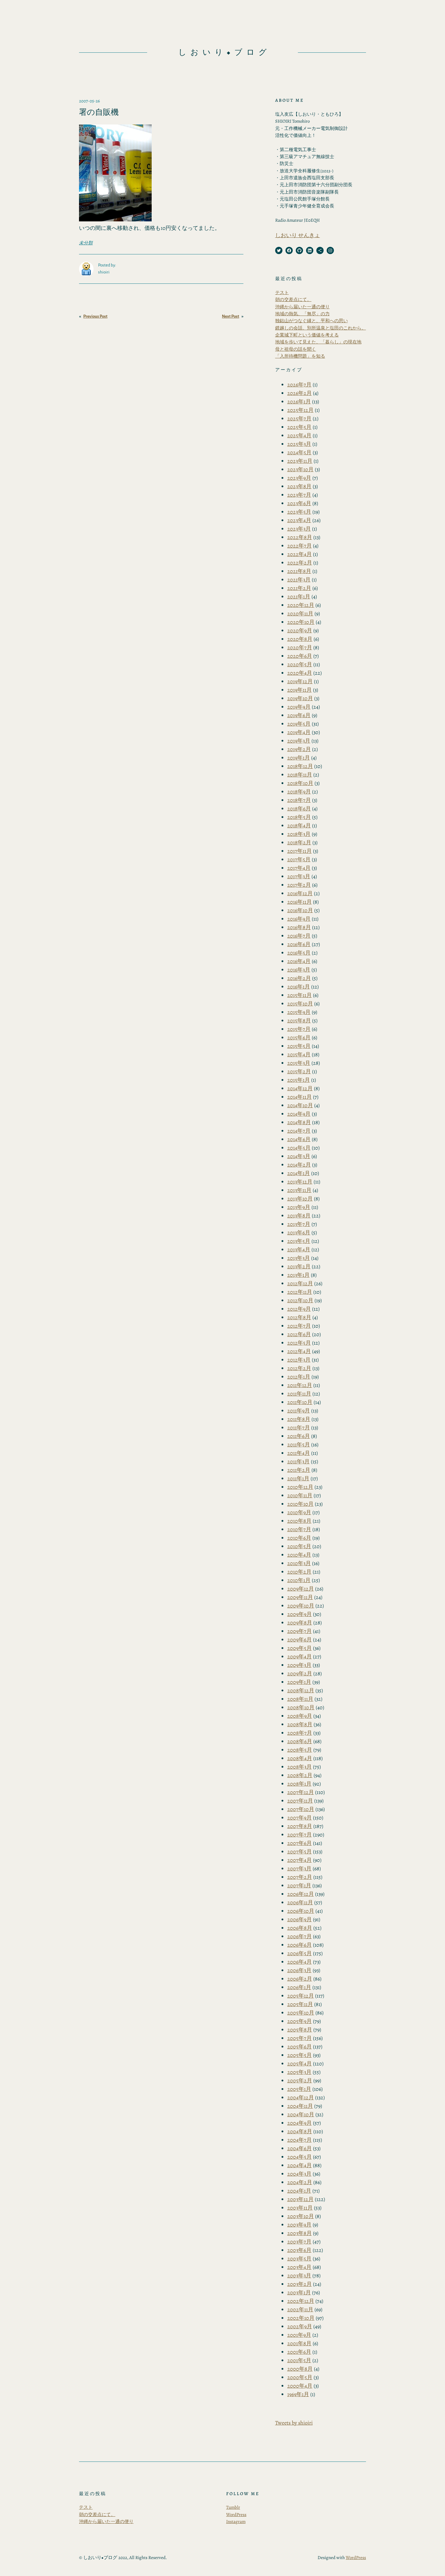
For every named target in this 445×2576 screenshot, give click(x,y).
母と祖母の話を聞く (296, 349)
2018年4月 (299, 826)
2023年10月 (300, 469)
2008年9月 (300, 1716)
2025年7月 (299, 419)
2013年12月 (300, 1182)
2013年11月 (299, 1190)
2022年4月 (300, 554)
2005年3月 (299, 2072)
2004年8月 (300, 2131)
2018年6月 (299, 809)
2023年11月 (300, 461)
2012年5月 (299, 1343)
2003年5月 (299, 2259)
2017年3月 (299, 876)
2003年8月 (300, 2233)
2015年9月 (299, 1012)
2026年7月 (299, 385)
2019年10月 (300, 698)
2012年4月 (299, 1351)
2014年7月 (299, 1131)
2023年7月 (299, 495)
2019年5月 (299, 724)
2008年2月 (300, 1775)
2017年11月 (300, 851)
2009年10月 (301, 1606)
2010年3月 (299, 1563)
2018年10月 (300, 783)
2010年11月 (300, 1495)
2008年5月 (300, 1750)
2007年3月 (299, 1869)
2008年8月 (300, 1724)
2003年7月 (299, 2242)
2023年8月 (299, 486)
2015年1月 (299, 1080)
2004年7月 (300, 2140)
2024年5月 (299, 452)
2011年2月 (299, 1470)
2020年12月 (301, 605)
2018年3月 (299, 834)
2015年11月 (300, 995)
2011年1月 (298, 1478)
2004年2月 (300, 2182)
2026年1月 (299, 402)
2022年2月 (300, 563)
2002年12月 (301, 2301)
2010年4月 (299, 1555)
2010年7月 (299, 1529)
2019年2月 (299, 749)
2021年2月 (299, 588)
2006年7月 (300, 1936)
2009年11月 (300, 1597)
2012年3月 (299, 1360)
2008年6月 (300, 1741)
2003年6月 (299, 2250)
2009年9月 (300, 1614)
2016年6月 (299, 944)
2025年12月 (300, 410)
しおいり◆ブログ (224, 52)
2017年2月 (299, 885)
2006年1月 (299, 1987)
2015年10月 (300, 1004)
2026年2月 (300, 393)
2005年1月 (299, 2089)
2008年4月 (300, 1758)
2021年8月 (299, 571)
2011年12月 (300, 1385)
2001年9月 (299, 2335)
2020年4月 (300, 673)
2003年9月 (299, 2225)
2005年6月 (300, 2047)
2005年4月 (300, 2064)
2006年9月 (300, 1919)
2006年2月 (300, 1979)
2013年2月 (299, 1266)
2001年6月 (299, 2352)
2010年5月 (299, 1546)
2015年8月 (299, 1021)
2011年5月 (299, 1445)
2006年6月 (300, 1945)
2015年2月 (299, 1071)
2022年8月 (300, 537)
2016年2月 (299, 978)
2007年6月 (300, 1843)
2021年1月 (299, 597)
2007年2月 (300, 1877)
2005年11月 (300, 2004)
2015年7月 (299, 1029)
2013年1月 (298, 1275)
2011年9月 (299, 1411)
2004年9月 (300, 2123)
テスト (282, 293)
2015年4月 (299, 1055)
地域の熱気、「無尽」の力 (302, 314)
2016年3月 (299, 970)
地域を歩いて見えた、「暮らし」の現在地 (318, 342)
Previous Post (95, 316)
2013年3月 (299, 1258)
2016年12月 (300, 893)
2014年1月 (299, 1173)
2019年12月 (300, 681)
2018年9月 (299, 792)
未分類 (86, 243)
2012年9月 (299, 1309)
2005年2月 (300, 2081)
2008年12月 (301, 1690)
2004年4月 (300, 2165)
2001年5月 (299, 2360)
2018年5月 (299, 817)
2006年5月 (300, 1953)
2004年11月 (300, 2106)
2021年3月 (299, 580)
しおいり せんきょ (298, 235)
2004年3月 (299, 2174)
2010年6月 (299, 1538)
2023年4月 (299, 520)
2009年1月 (299, 1682)
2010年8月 (299, 1521)
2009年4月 (300, 1657)
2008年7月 (300, 1733)
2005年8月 (300, 2030)
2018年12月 (300, 766)
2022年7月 (300, 546)
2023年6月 (299, 503)
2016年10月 (300, 910)
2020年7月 (300, 647)
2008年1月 (299, 1784)
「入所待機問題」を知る (300, 356)
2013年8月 (299, 1216)
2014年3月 (299, 1156)
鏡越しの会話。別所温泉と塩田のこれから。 (321, 328)
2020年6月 (300, 656)
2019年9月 (299, 707)
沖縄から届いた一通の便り (302, 307)
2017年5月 (299, 859)
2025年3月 (299, 444)
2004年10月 (301, 2114)
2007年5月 (300, 1852)
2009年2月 (300, 1674)
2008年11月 (300, 1699)
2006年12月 (301, 1894)
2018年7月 (299, 800)
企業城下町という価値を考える (307, 335)
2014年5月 (299, 1148)
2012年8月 (299, 1317)
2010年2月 (299, 1572)
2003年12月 (300, 2199)
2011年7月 (299, 1428)
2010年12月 (300, 1487)
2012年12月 (300, 1283)
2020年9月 (300, 631)
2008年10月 (301, 1707)
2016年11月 (300, 902)
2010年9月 (299, 1512)
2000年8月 (300, 2369)
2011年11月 (299, 1394)
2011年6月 (299, 1436)
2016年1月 (299, 987)
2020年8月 (300, 639)
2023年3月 (299, 529)
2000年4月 (300, 2386)
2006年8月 (300, 1928)
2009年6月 (300, 1640)
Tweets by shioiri (294, 2423)
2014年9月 (299, 1114)
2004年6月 (300, 2148)
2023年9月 (299, 478)
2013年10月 (300, 1199)
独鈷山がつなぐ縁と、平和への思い (311, 321)
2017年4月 (299, 868)
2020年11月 (300, 614)
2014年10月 (300, 1105)
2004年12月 (301, 2098)
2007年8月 (300, 1826)
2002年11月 (300, 2309)
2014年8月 (299, 1122)
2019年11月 (300, 690)
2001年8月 (299, 2343)
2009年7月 (300, 1631)
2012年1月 (299, 1377)
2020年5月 (300, 664)
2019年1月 (299, 758)
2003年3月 (299, 2276)
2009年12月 (301, 1589)
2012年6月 (299, 1334)
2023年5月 (299, 512)
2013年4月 (299, 1250)
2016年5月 (299, 953)
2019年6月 (299, 715)
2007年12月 (301, 1792)
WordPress (236, 2515)
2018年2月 (299, 843)
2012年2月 (299, 1368)
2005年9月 (300, 2021)
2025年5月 (299, 427)
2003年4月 (299, 2267)
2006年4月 (300, 1962)
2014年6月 (299, 1139)
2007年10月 (301, 1809)
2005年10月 (301, 2013)
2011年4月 (299, 1453)
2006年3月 (299, 1970)
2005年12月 (301, 1996)
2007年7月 (300, 1835)
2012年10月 (300, 1300)
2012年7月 (299, 1326)
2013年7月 (299, 1224)
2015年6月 (299, 1038)
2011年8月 (299, 1419)
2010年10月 (300, 1504)
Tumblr (233, 2507)
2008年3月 (300, 1767)
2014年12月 (300, 1088)
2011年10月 (300, 1402)
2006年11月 (300, 1902)
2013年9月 (299, 1207)
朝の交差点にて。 (293, 300)
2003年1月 (299, 2293)
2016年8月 (299, 927)
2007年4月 (300, 1860)
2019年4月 (299, 732)
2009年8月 (300, 1623)
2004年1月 (299, 2191)
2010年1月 (299, 1580)
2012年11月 (300, 1292)
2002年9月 (300, 2326)
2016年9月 (299, 919)
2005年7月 (300, 2038)
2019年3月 (299, 741)
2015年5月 (299, 1046)
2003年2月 (300, 2284)
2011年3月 (298, 1462)
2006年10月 (301, 1911)
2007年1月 (299, 1886)
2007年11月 (300, 1801)
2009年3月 (299, 1665)
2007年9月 (300, 1818)
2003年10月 (301, 2216)
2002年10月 (301, 2318)
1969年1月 (298, 2394)
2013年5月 (299, 1241)
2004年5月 (300, 2157)
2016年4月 (299, 961)
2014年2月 (299, 1165)
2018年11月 (300, 775)
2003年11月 (300, 2208)
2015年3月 (299, 1063)
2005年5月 (300, 2055)
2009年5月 (300, 1648)
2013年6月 (299, 1233)
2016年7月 (299, 936)
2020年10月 (301, 622)
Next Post (231, 316)
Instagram (236, 2521)
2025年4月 (299, 435)
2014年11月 (300, 1097)
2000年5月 (300, 2377)
